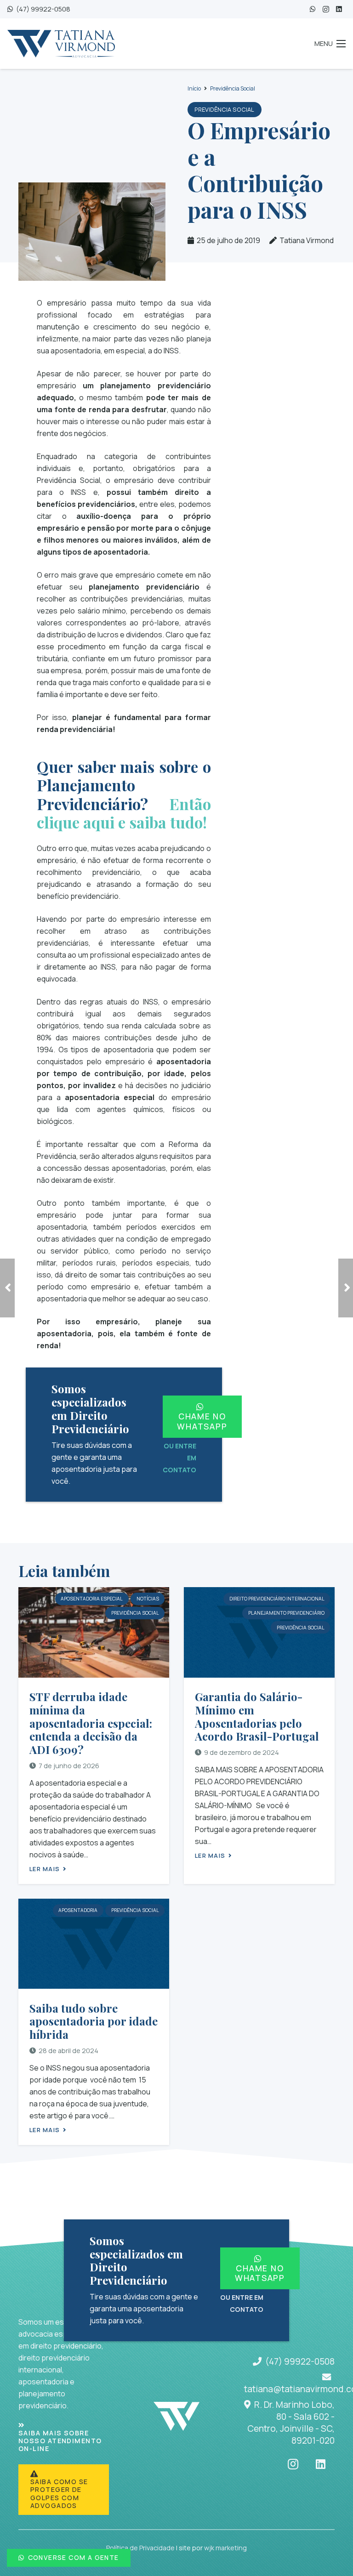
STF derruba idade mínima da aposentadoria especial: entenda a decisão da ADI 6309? (91, 1723)
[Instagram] (326, 9)
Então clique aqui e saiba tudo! (124, 813)
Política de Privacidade (140, 2548)
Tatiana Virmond (307, 240)
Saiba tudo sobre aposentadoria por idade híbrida (94, 2021)
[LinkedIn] (339, 9)
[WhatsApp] (313, 9)
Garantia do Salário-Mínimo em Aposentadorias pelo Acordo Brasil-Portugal (257, 1716)
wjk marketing (225, 2548)
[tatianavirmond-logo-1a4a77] (61, 44)
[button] (330, 44)
